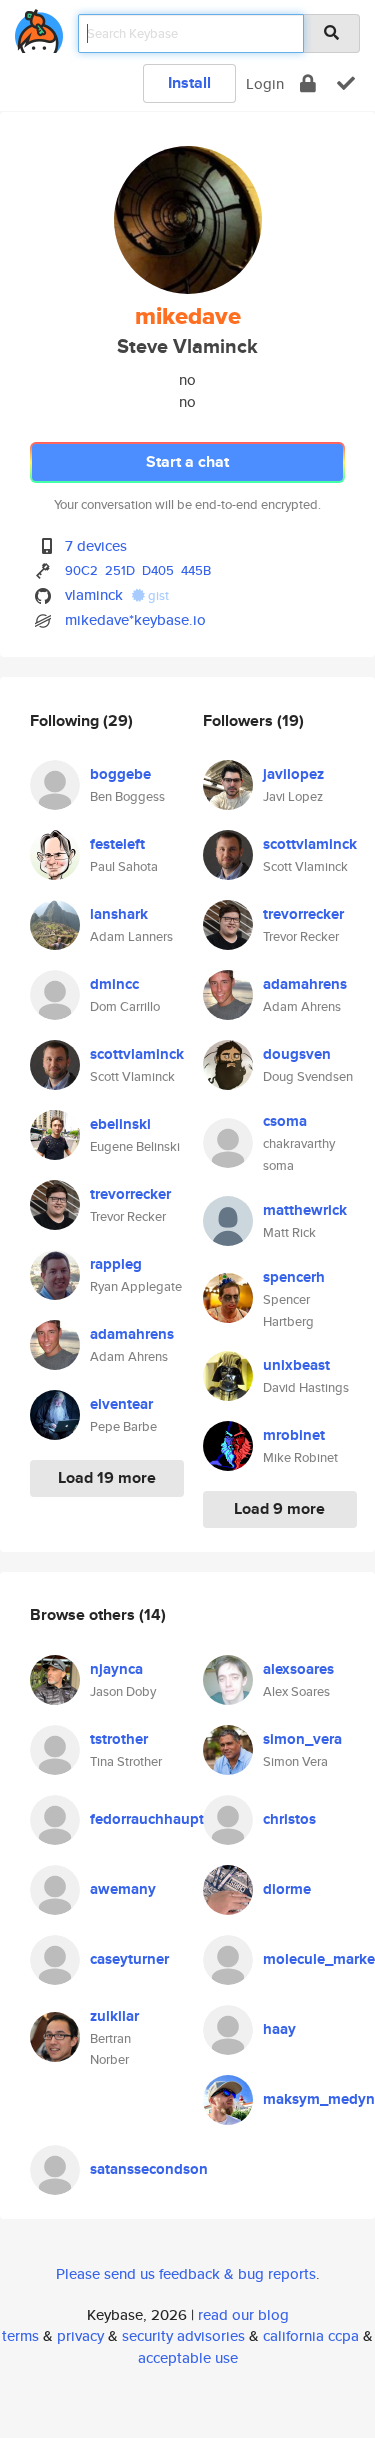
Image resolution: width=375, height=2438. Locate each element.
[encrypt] (308, 83)
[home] (39, 27)
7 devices (96, 545)
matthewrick (305, 1210)
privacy (80, 2335)
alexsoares (298, 1669)
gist (157, 595)
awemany (123, 1889)
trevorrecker (130, 1194)
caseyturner (129, 1959)
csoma (285, 1121)
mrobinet (294, 1435)
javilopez (293, 774)
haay (279, 2029)
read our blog (243, 2314)
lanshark (119, 914)
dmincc (114, 984)
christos (289, 1819)
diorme (287, 1889)
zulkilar (114, 2016)
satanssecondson (149, 2169)
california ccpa (311, 2335)
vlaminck (94, 594)
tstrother (119, 1739)
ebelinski (120, 1124)
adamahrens (132, 1334)
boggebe (120, 774)
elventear (121, 1404)
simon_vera (302, 1739)
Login (265, 83)
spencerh (294, 1277)
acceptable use (188, 2357)
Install (189, 82)
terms (20, 2335)
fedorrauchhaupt (147, 1819)
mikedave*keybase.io (135, 619)
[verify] (346, 83)
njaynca (116, 1669)
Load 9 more (279, 1508)
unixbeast (296, 1365)
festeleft (117, 844)
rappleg (116, 1264)
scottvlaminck (137, 1054)
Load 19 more (107, 1477)
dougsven (297, 1054)
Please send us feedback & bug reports (186, 2273)
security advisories (183, 2335)
